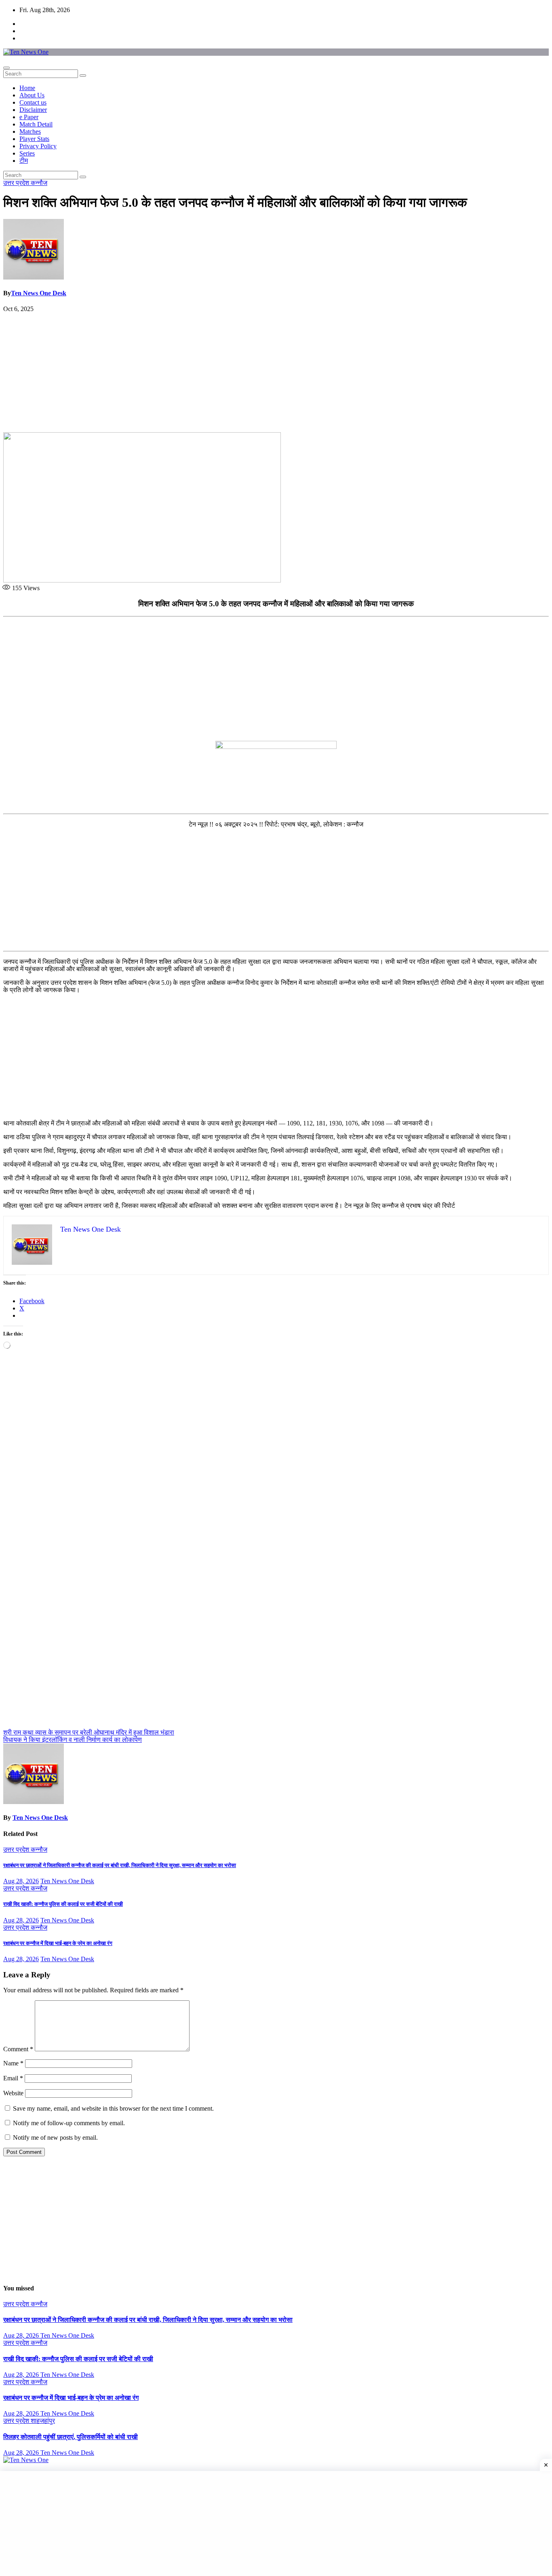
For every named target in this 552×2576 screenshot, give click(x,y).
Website (13, 2093)
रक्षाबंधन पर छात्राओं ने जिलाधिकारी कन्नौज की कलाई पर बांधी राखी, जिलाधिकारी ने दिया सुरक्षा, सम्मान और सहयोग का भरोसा (120, 1865)
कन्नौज (39, 183)
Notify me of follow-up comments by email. (69, 2123)
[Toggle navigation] (6, 68)
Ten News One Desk (39, 293)
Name (13, 2063)
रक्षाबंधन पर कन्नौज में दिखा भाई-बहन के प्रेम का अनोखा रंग (58, 1943)
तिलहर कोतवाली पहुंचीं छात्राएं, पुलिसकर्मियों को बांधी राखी (71, 2437)
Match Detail (36, 124)
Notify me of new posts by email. (55, 2138)
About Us (32, 95)
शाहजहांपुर (43, 2421)
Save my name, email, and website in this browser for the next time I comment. (113, 2108)
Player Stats (34, 139)
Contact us (33, 102)
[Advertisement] (276, 372)
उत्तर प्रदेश (17, 183)
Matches (30, 131)
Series (27, 153)
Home (27, 88)
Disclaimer (33, 110)
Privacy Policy (38, 146)
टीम (24, 161)
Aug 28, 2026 (21, 1881)
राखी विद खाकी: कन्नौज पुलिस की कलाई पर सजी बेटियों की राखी (63, 1904)
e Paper (29, 117)
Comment (18, 2049)
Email (13, 2078)
